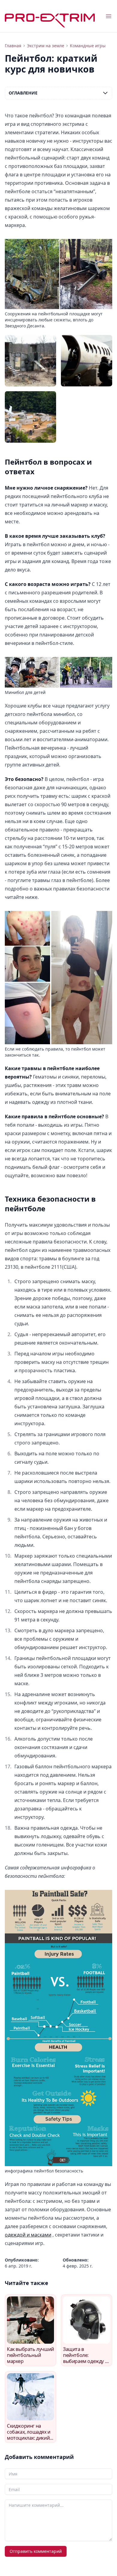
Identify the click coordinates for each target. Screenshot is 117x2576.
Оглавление (23, 93)
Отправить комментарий (36, 2551)
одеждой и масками (28, 2235)
